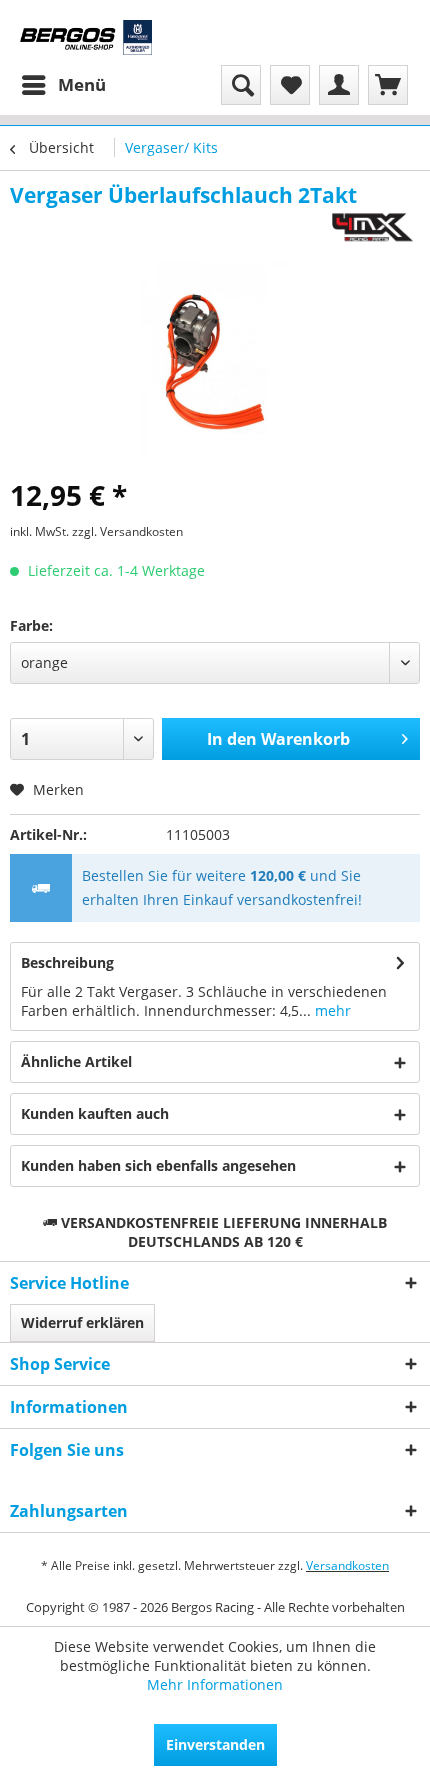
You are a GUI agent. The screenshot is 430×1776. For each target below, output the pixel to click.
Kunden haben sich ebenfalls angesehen (158, 1165)
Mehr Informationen (215, 1684)
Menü (82, 84)
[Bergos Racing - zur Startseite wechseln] (86, 37)
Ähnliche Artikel (76, 1061)
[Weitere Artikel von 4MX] (372, 226)
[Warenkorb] (388, 85)
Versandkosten (347, 1565)
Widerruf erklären (82, 1322)
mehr (331, 1010)
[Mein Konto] (339, 85)
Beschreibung (67, 962)
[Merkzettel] (290, 85)
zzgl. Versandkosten (127, 531)
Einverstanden (215, 1744)
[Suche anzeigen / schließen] (241, 85)
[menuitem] (63, 85)
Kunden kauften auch (95, 1113)
